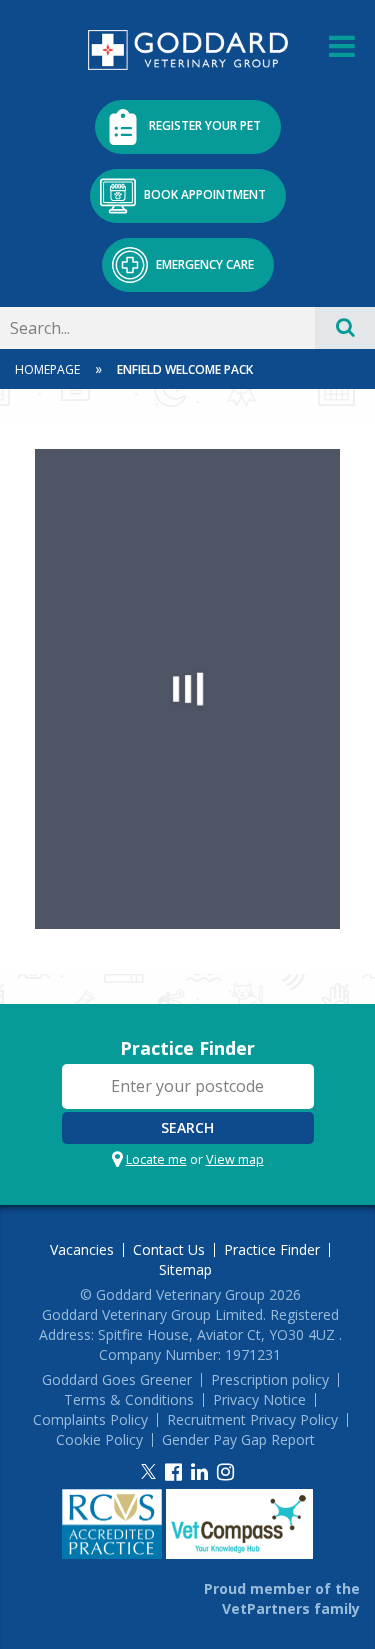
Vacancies (82, 1250)
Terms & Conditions (129, 1400)
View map (235, 1159)
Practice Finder (187, 1048)
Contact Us (169, 1250)
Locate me (156, 1159)
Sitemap (185, 1270)
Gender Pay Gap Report (238, 1440)
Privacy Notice (259, 1400)
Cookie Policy (99, 1440)
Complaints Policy (90, 1420)
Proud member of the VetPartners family (282, 1598)
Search (187, 1127)
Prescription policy (270, 1380)
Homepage (47, 369)
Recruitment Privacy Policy (252, 1420)
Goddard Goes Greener (117, 1380)
